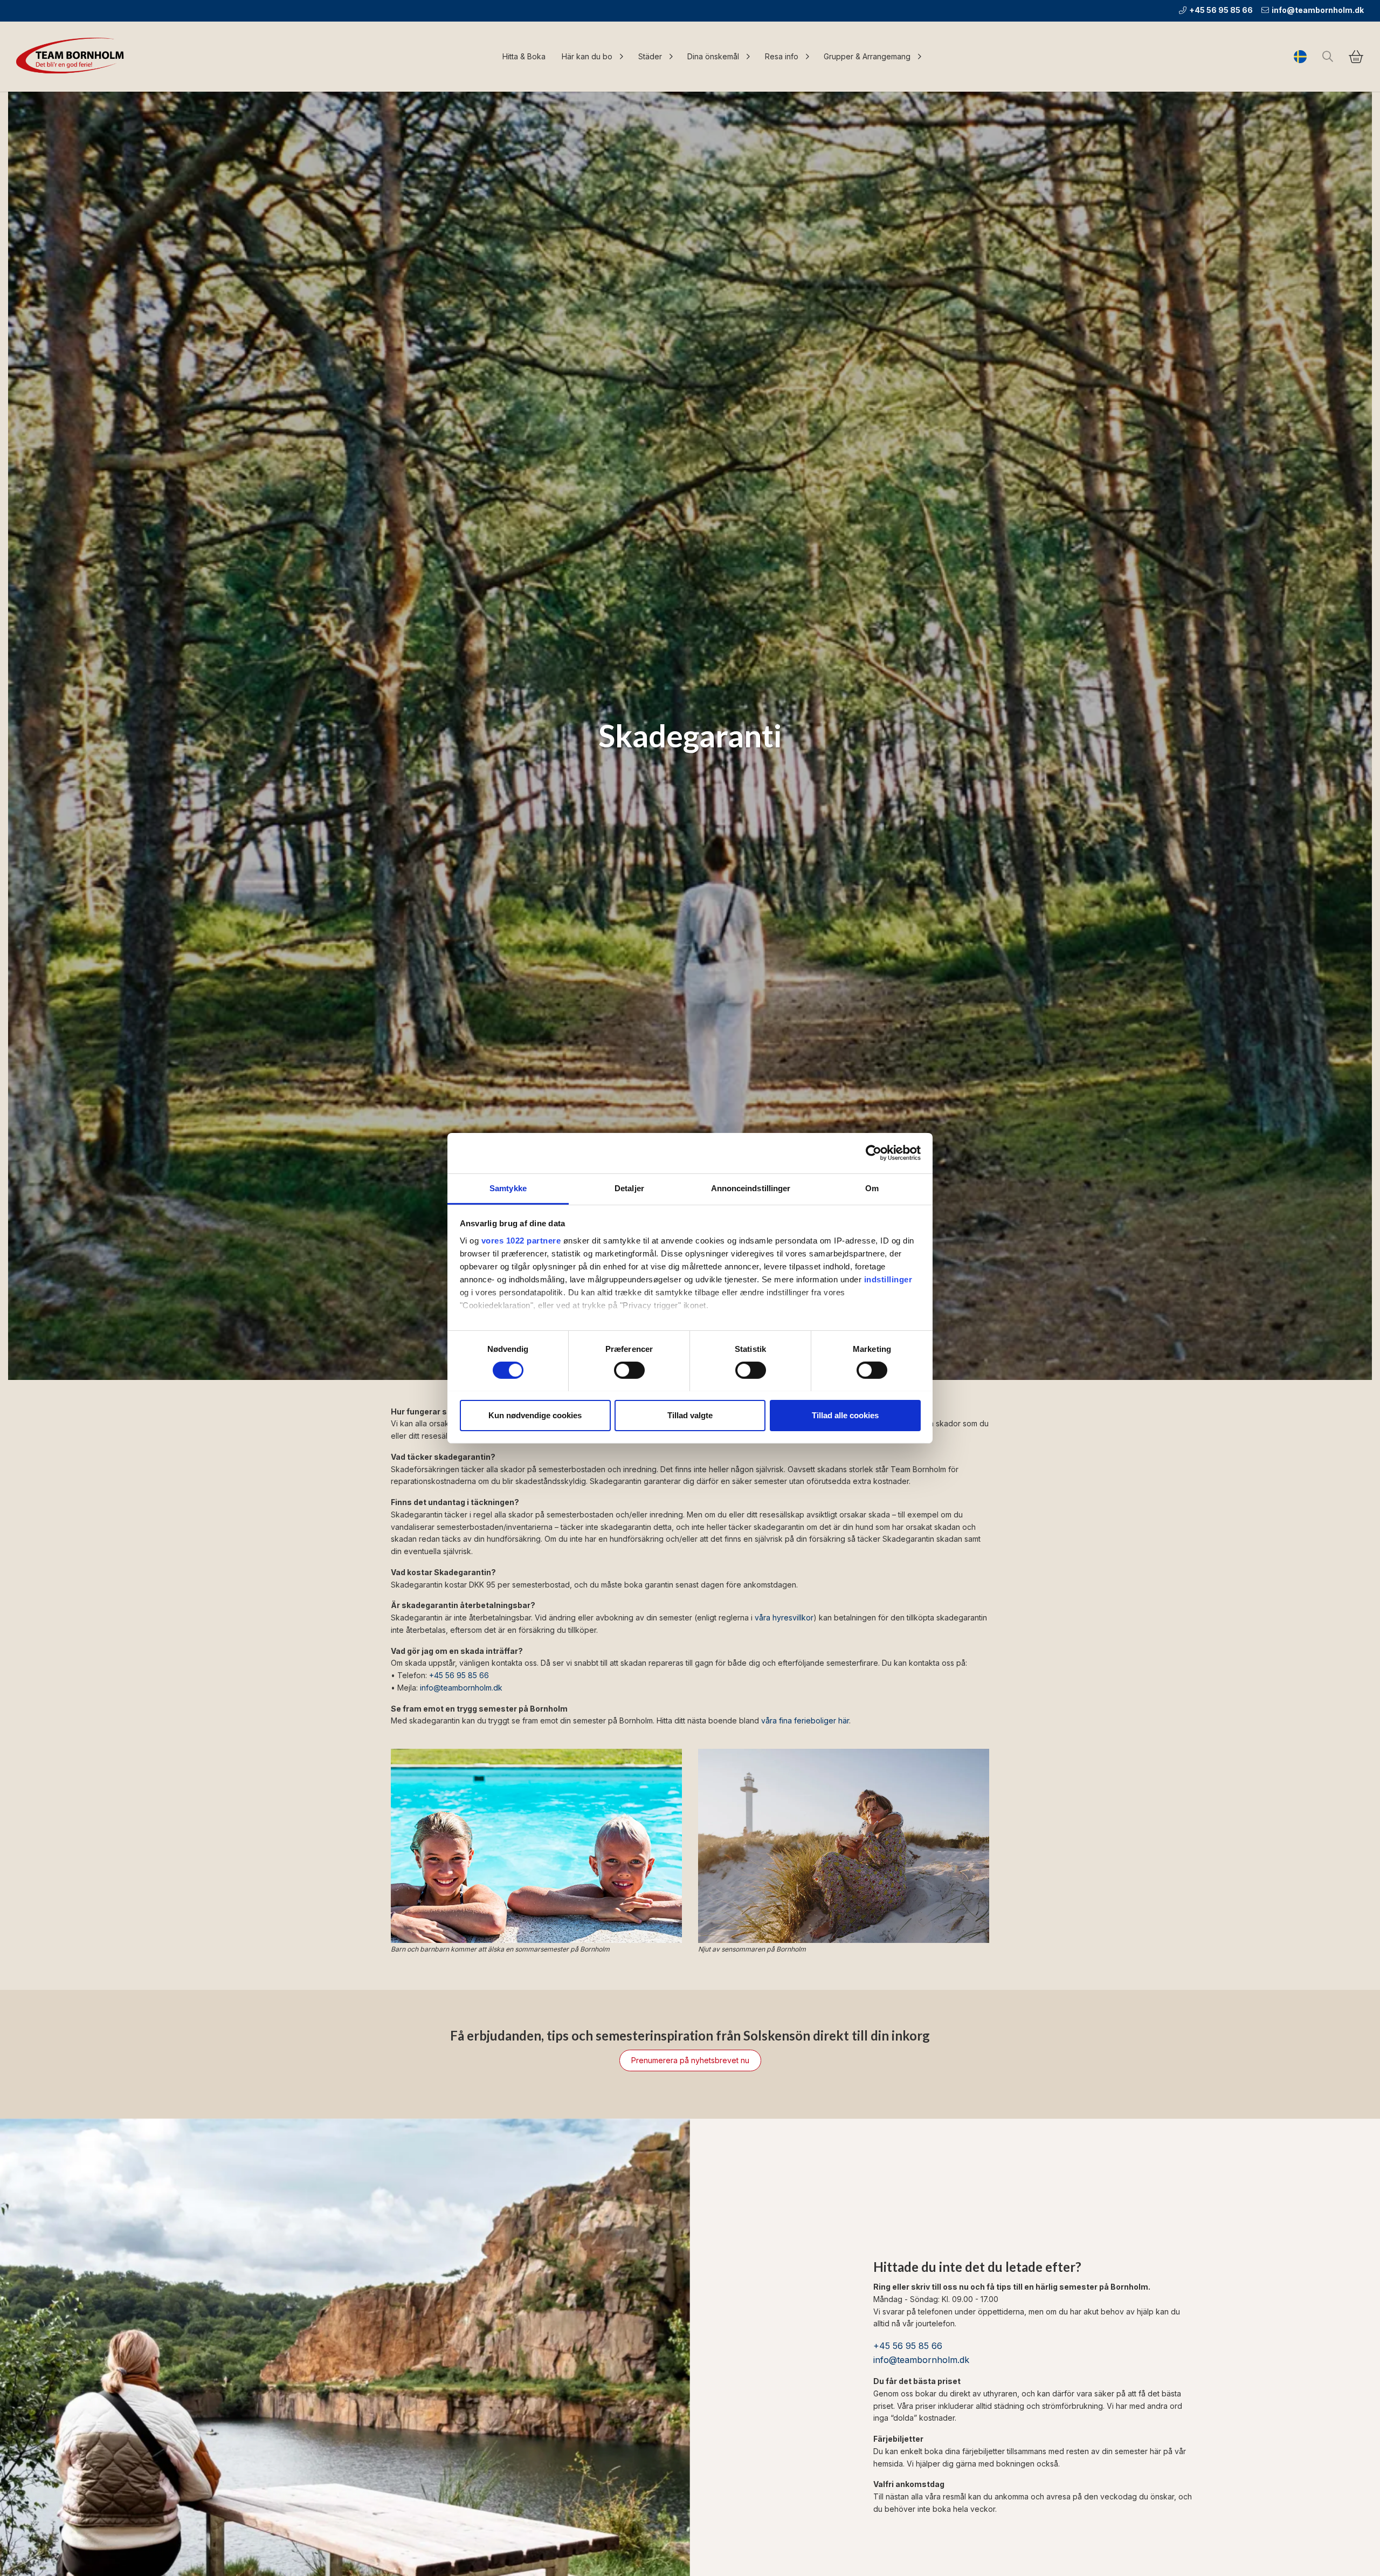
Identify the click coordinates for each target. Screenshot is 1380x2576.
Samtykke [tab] (508, 1188)
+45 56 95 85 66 (1221, 10)
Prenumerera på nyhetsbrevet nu (690, 2060)
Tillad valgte (690, 1415)
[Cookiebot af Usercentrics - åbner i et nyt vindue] (874, 1153)
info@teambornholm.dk (1318, 10)
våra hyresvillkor (784, 1617)
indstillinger (888, 1279)
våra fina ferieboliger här (805, 1720)
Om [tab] (872, 1188)
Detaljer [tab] (629, 1188)
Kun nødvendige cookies (535, 1415)
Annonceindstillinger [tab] (751, 1188)
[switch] (629, 1370)
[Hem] (73, 57)
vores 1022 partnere (521, 1240)
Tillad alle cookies (845, 1415)
